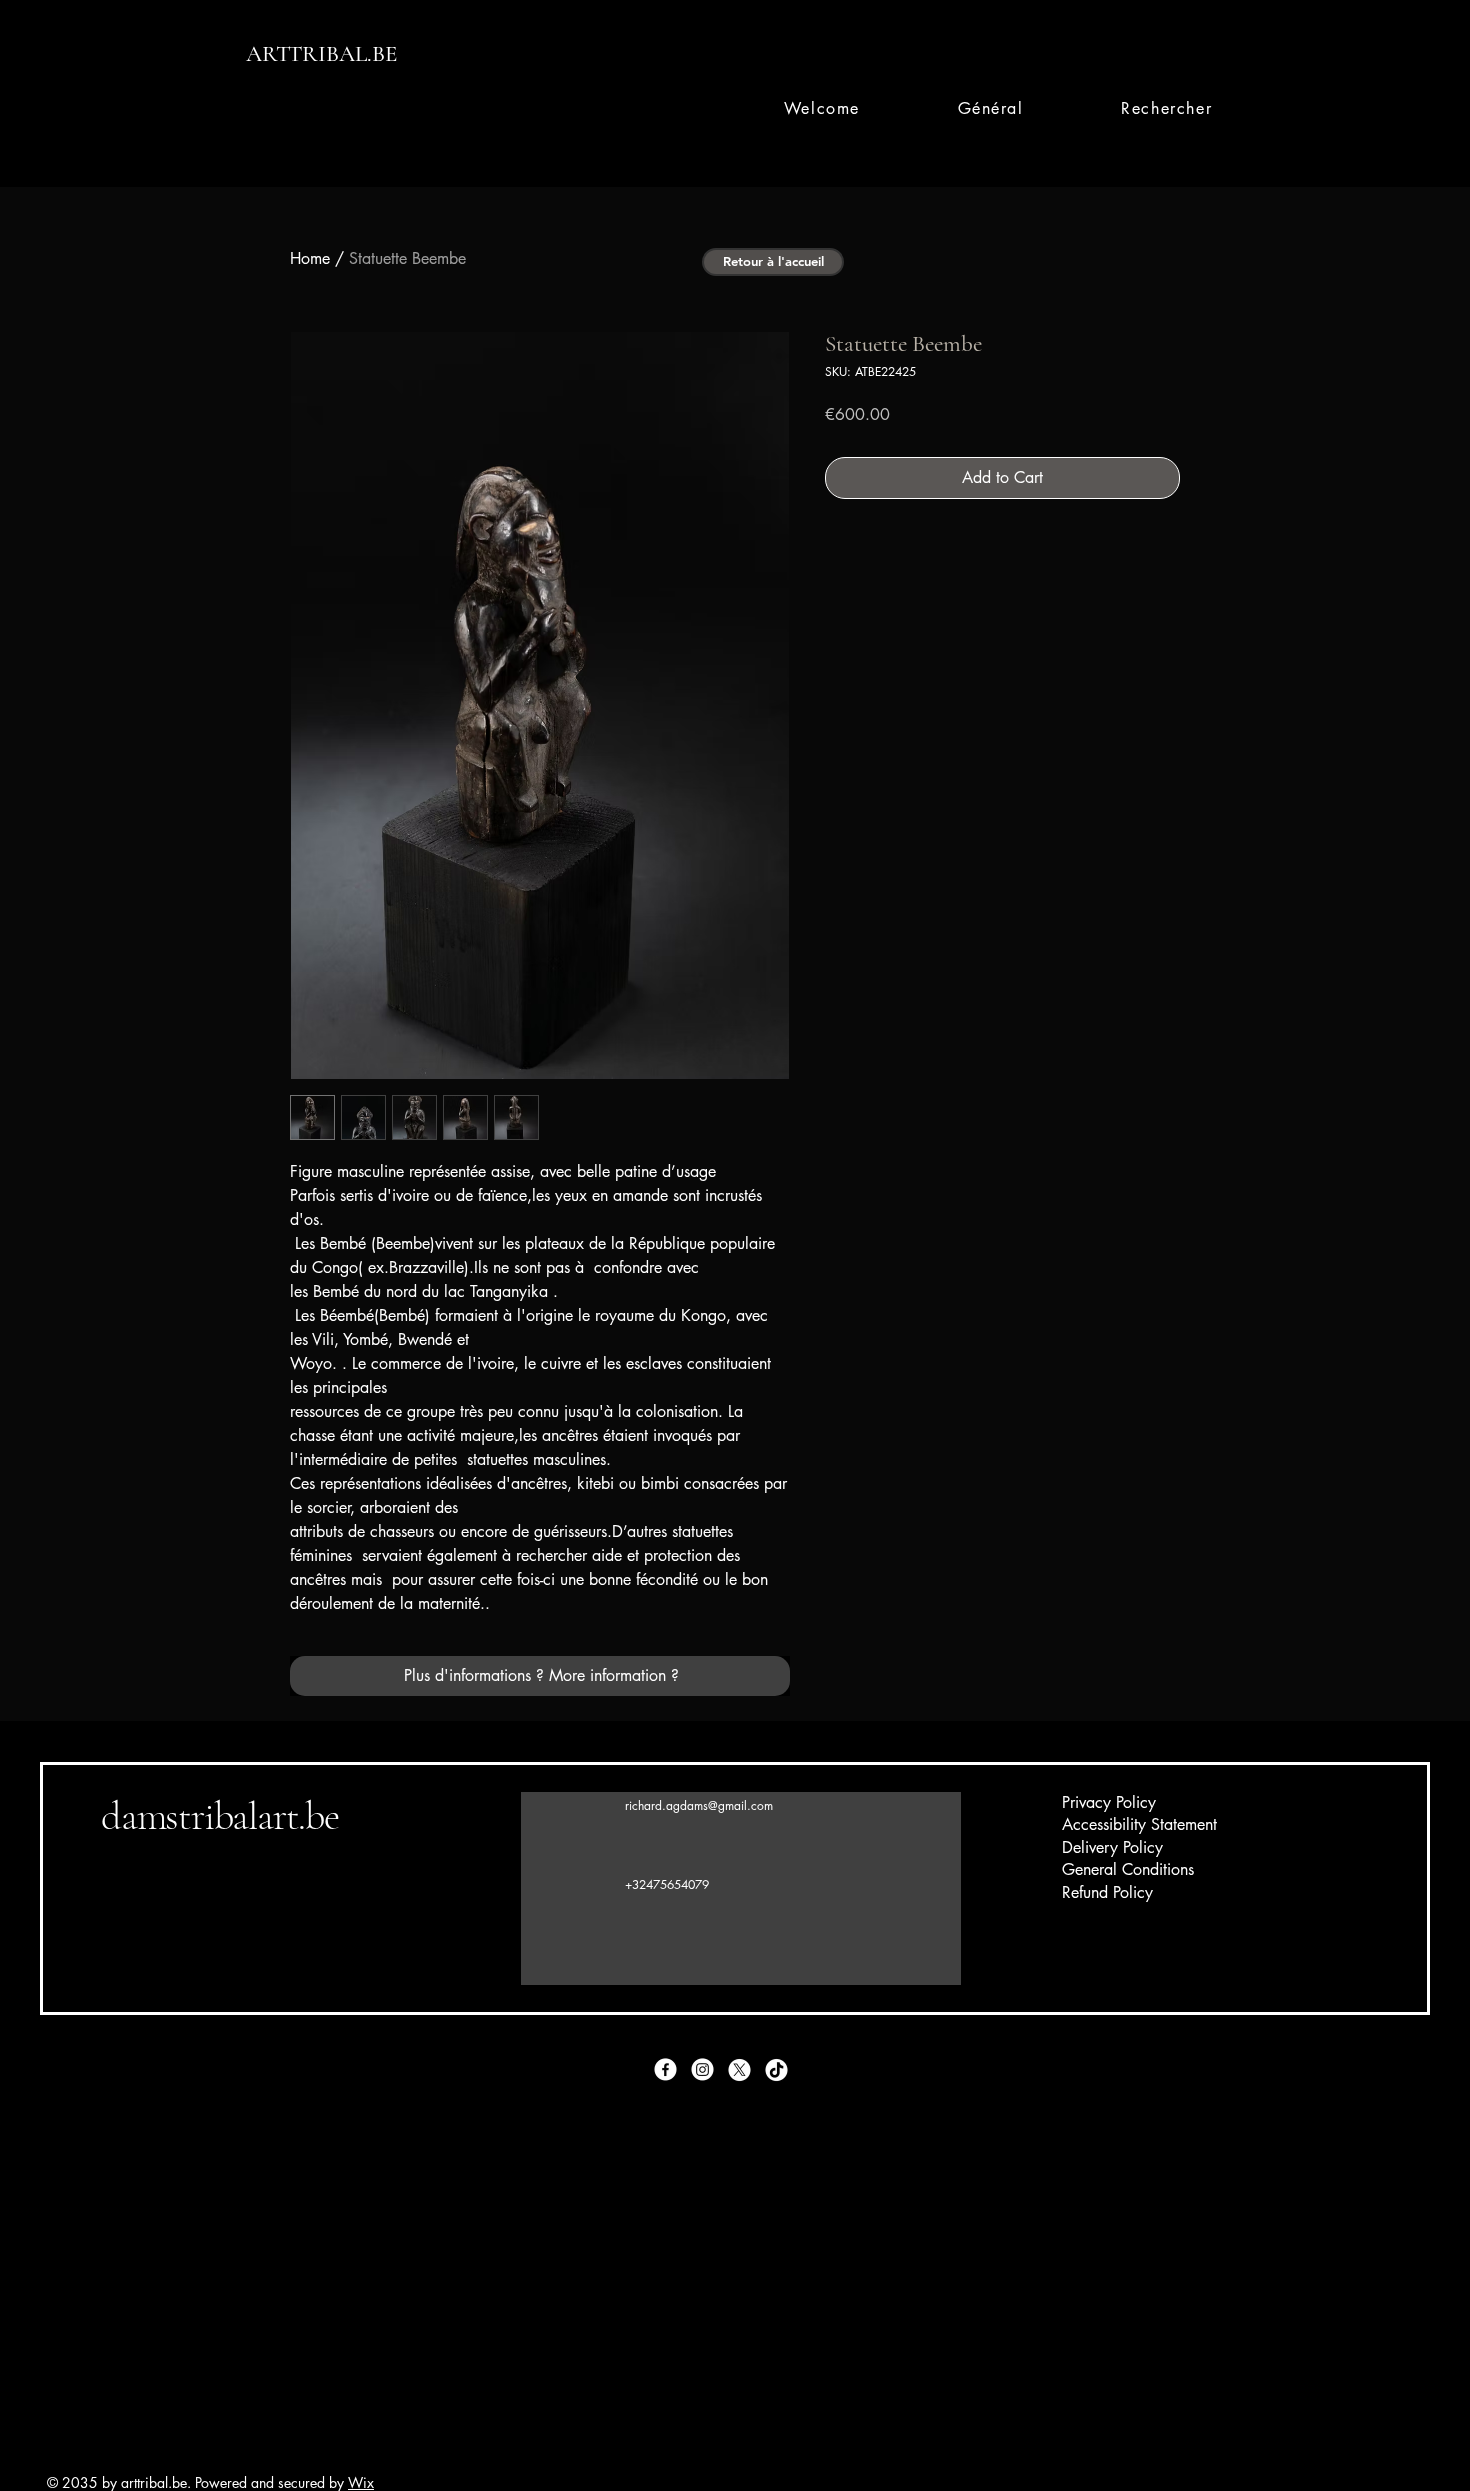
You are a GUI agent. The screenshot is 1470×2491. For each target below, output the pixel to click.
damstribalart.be (220, 1816)
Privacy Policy (1109, 1802)
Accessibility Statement (1139, 1824)
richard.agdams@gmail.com (699, 1805)
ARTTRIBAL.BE (321, 54)
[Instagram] (702, 2069)
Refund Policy (1107, 1892)
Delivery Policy (1112, 1847)
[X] (739, 2069)
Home (310, 258)
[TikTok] (776, 2069)
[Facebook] (665, 2069)
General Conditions (1128, 1869)
